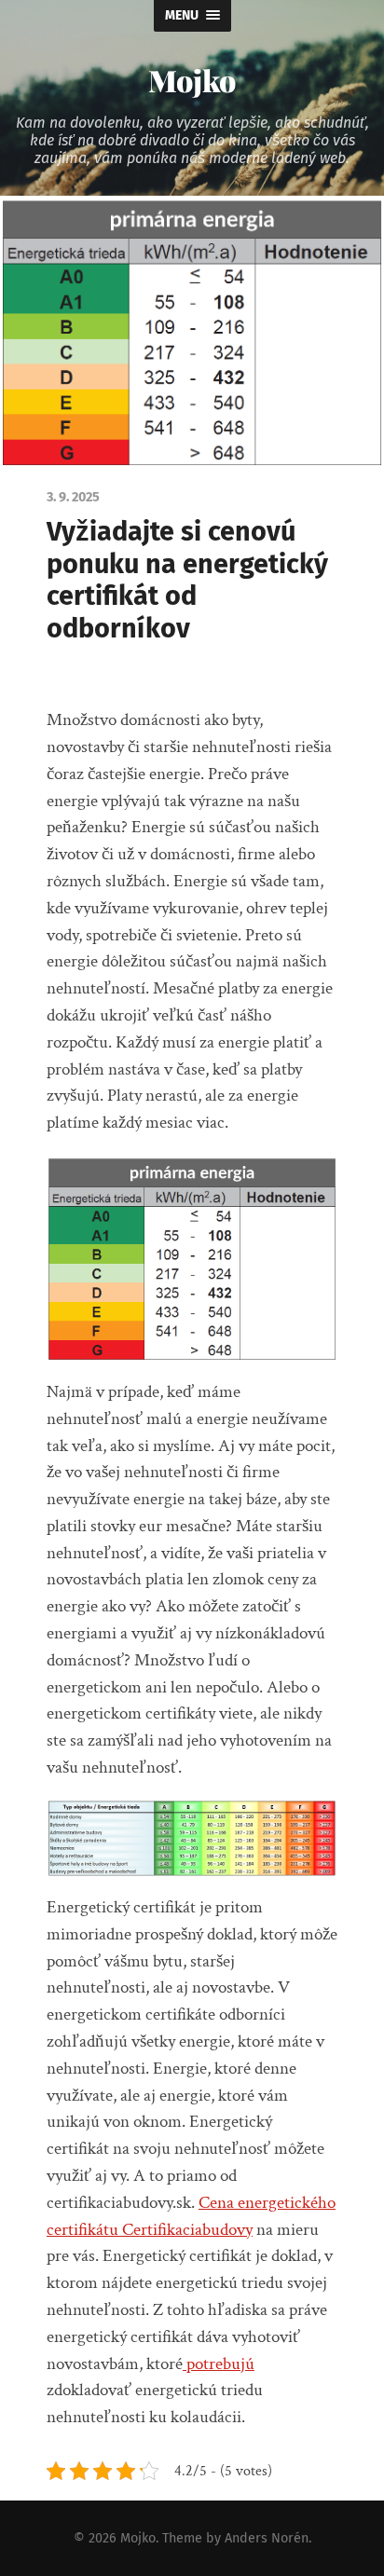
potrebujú (219, 2364)
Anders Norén (267, 2538)
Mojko (192, 80)
